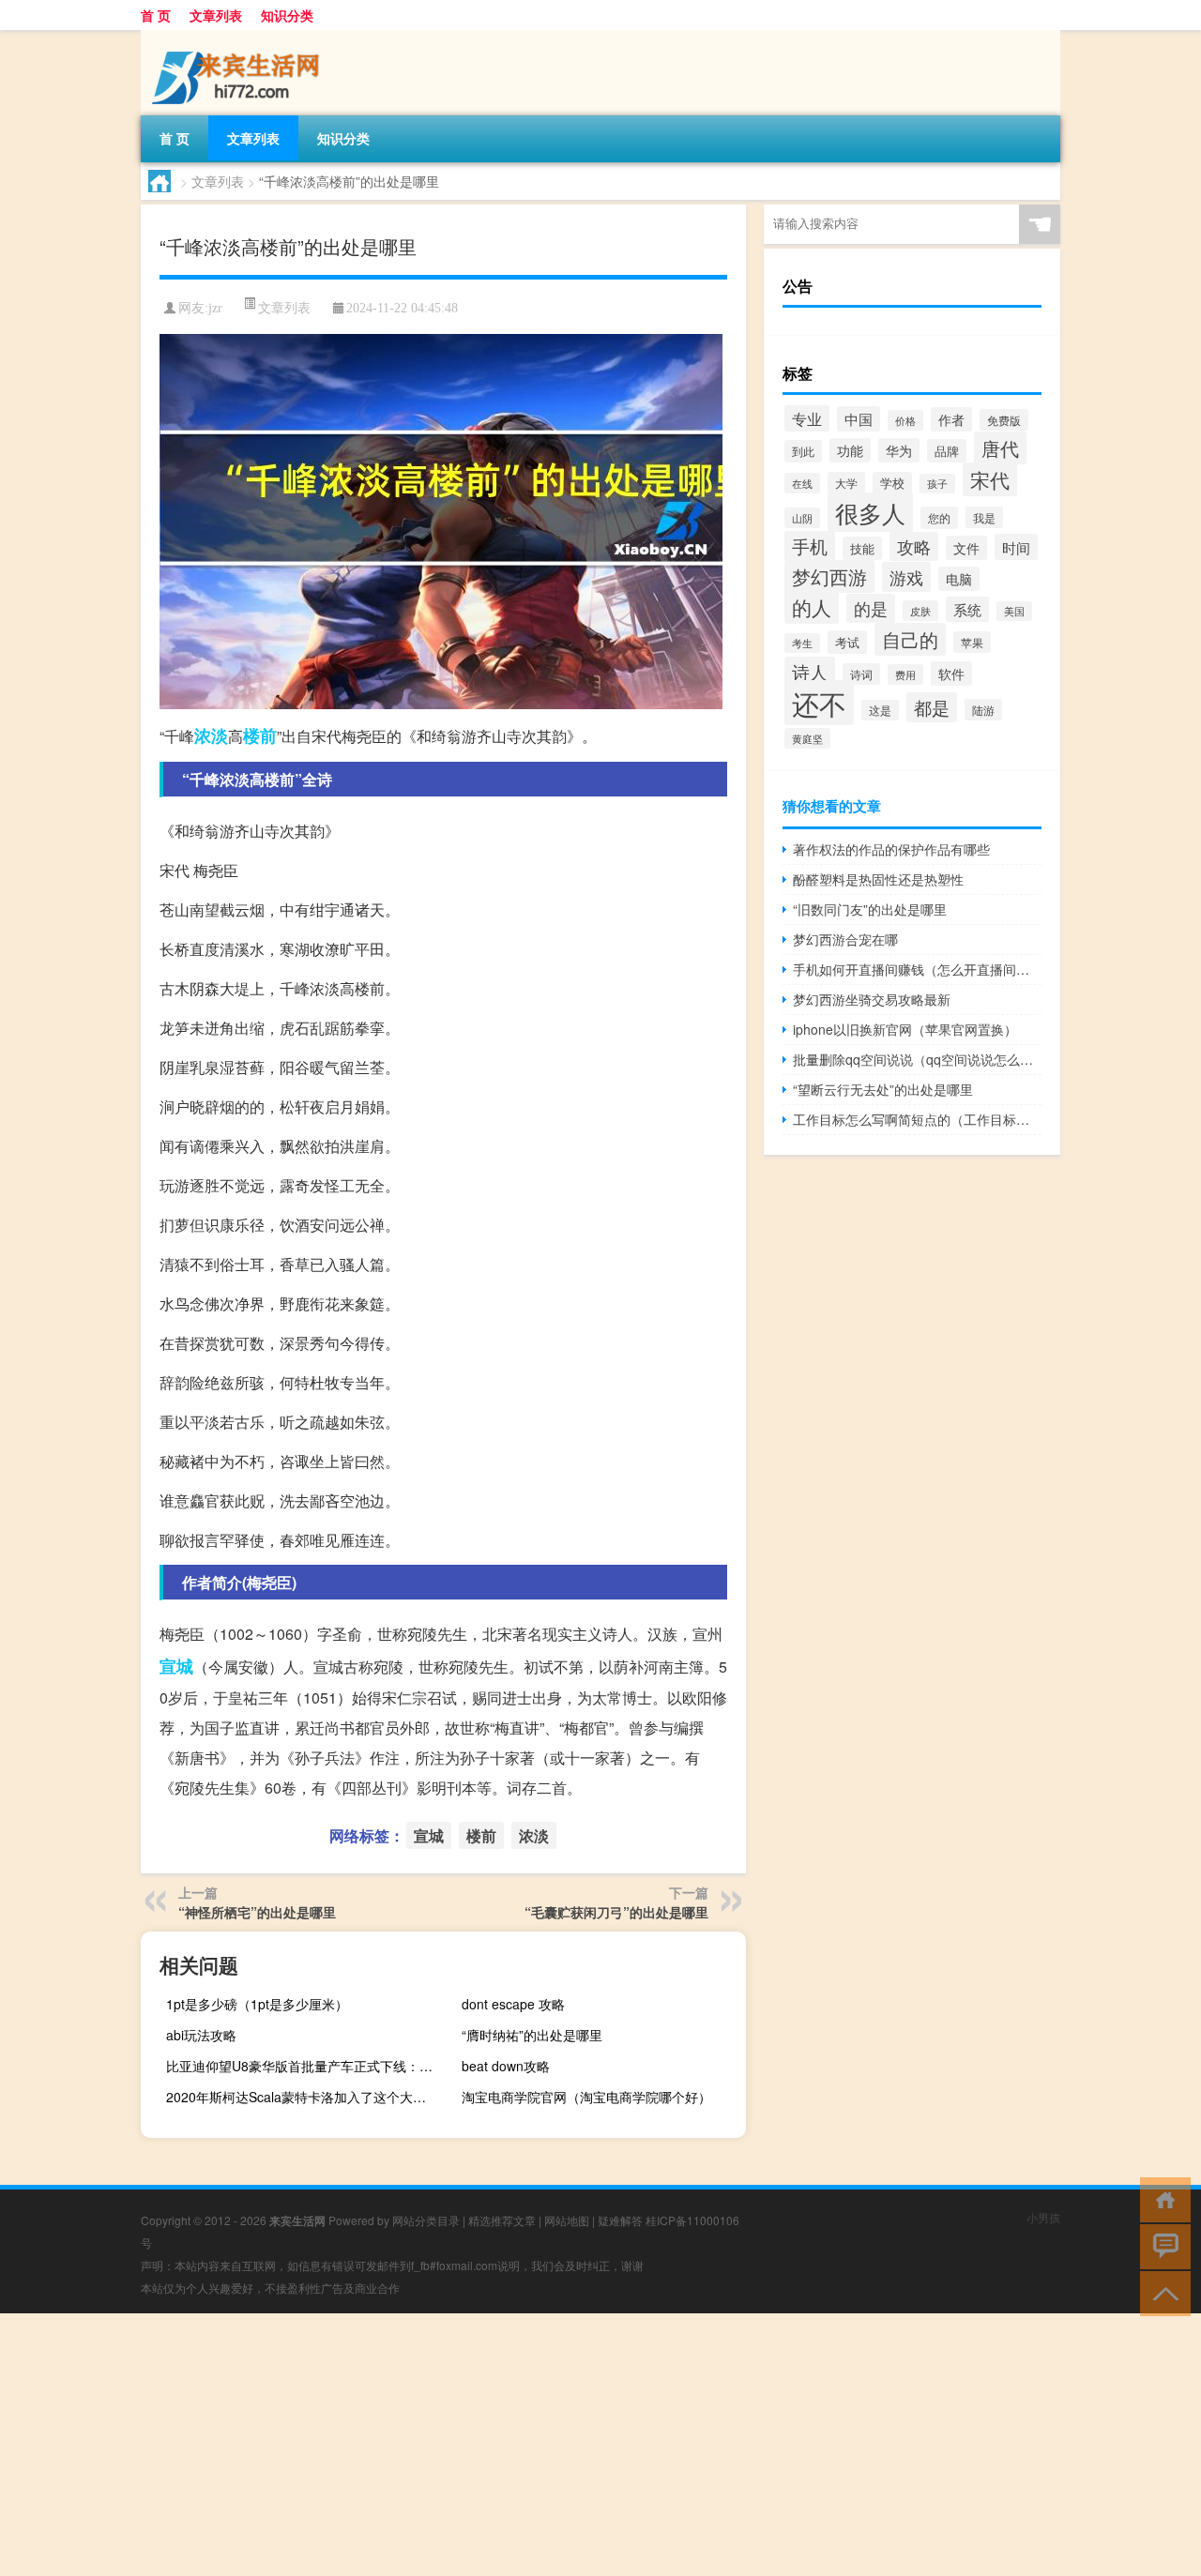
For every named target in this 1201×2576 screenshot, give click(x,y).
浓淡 (211, 735)
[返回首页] (1161, 2198)
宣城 (176, 1666)
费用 (905, 674)
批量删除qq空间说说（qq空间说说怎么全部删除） (917, 1059)
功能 (850, 450)
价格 (905, 420)
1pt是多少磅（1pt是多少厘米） (257, 2004)
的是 (871, 608)
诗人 (810, 672)
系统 (967, 609)
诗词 (861, 674)
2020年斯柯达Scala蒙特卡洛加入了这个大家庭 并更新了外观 (306, 2097)
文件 (966, 548)
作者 (951, 419)
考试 (847, 642)
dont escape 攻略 (513, 2004)
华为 (899, 450)
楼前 (260, 735)
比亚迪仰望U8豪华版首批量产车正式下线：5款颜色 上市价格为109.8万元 (306, 2066)
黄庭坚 (807, 738)
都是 (932, 707)
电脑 (959, 579)
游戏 (906, 577)
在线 (802, 483)
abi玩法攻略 (201, 2035)
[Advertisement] (563, 2445)
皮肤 (920, 611)
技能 (862, 548)
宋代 (990, 479)
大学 (846, 483)
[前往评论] (1161, 2245)
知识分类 (287, 15)
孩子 (937, 484)
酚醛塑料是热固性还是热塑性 (878, 879)
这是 (880, 710)
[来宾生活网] (239, 37)
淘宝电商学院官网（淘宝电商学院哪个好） (586, 2097)
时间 (1016, 547)
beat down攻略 (506, 2066)
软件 (951, 674)
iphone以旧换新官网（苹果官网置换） (905, 1029)
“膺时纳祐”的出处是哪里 (532, 2035)
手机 (810, 546)
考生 (802, 643)
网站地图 (567, 2220)
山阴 (802, 518)
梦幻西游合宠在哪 (845, 939)
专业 (807, 418)
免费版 (1004, 420)
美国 (1014, 611)
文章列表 (216, 15)
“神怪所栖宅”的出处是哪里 (257, 1912)
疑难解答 (620, 2220)
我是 (984, 517)
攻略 (914, 546)
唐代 (1000, 448)
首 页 (156, 15)
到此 (803, 451)
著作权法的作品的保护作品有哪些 (891, 849)
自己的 (910, 639)
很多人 (870, 512)
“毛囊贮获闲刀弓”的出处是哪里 (616, 1912)
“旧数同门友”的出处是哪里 (870, 909)
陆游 (983, 710)
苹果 (972, 642)
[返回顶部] (1161, 2292)
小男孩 (1043, 2217)
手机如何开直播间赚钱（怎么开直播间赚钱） (917, 969)
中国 (859, 419)
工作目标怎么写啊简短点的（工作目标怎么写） (917, 1119)
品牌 (947, 451)
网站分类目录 (426, 2220)
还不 (819, 703)
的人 (812, 607)
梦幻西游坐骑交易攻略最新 (872, 999)
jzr (215, 308)
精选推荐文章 (502, 2220)
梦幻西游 (829, 576)
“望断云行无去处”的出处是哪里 (883, 1089)
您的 (939, 518)
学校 (892, 483)
